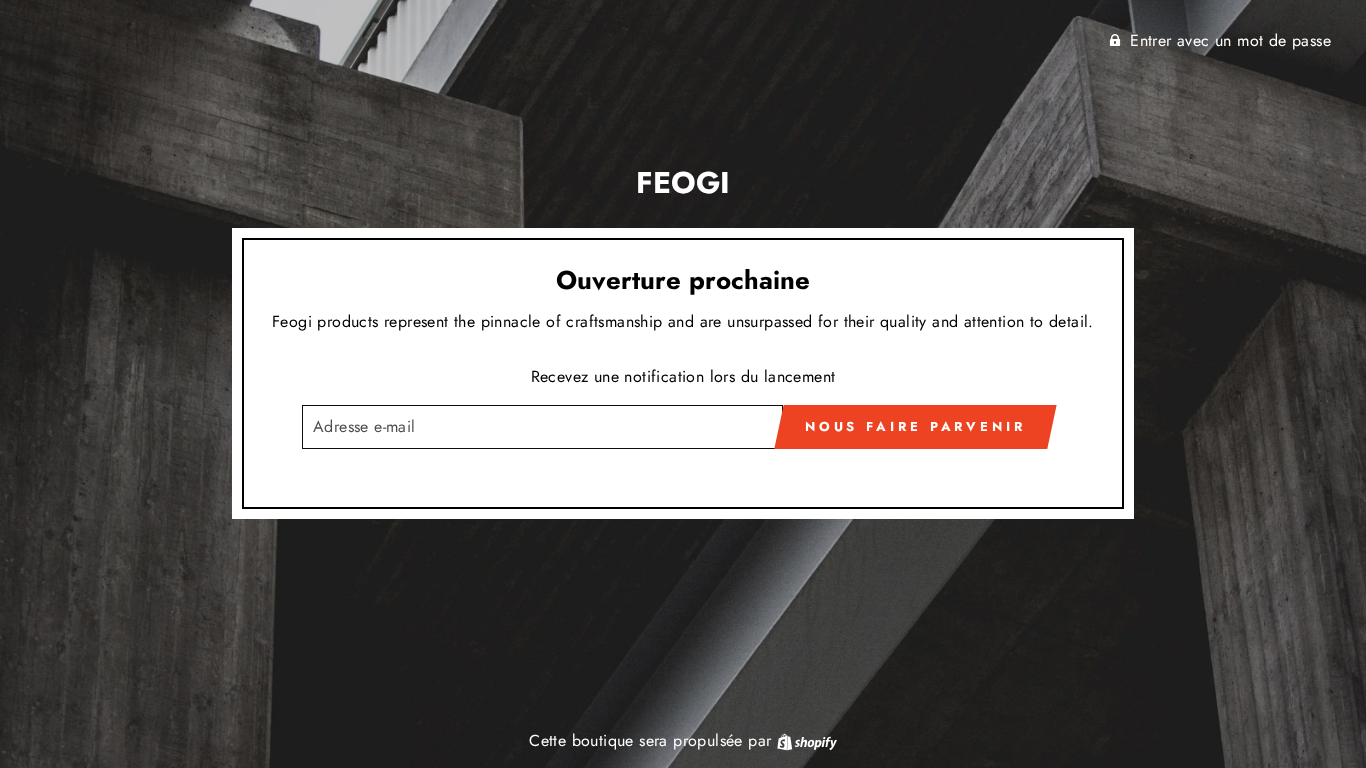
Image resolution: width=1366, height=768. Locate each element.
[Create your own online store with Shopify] (807, 740)
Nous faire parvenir (915, 426)
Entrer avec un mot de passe (1230, 40)
